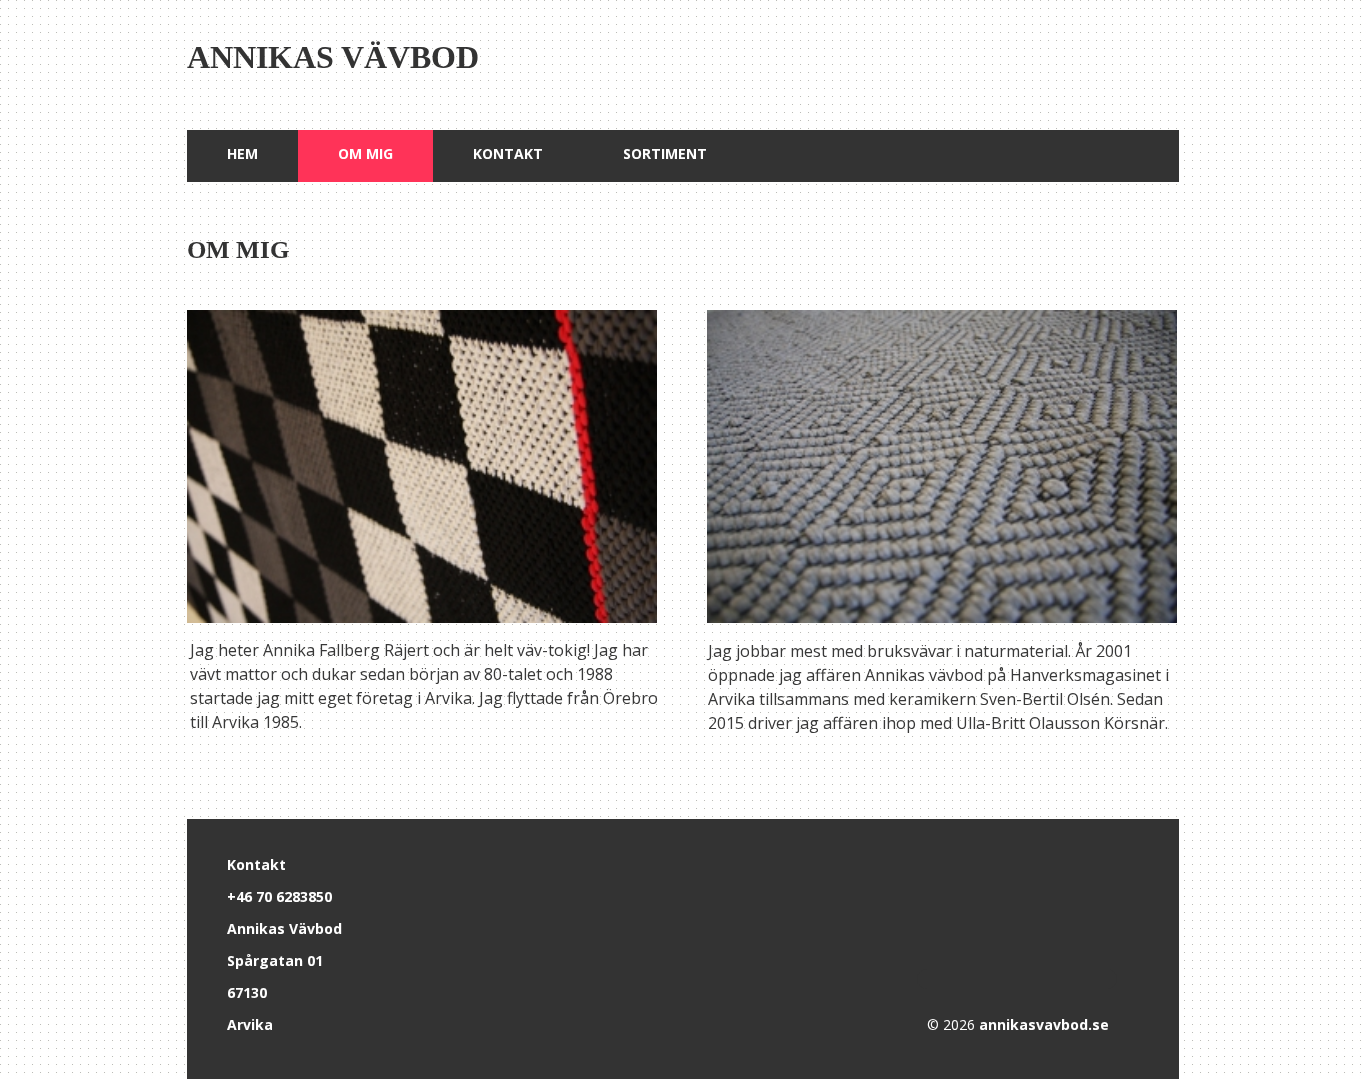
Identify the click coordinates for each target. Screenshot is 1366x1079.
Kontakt (508, 153)
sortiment (665, 153)
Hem (242, 153)
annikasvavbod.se (1044, 1024)
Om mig (365, 153)
